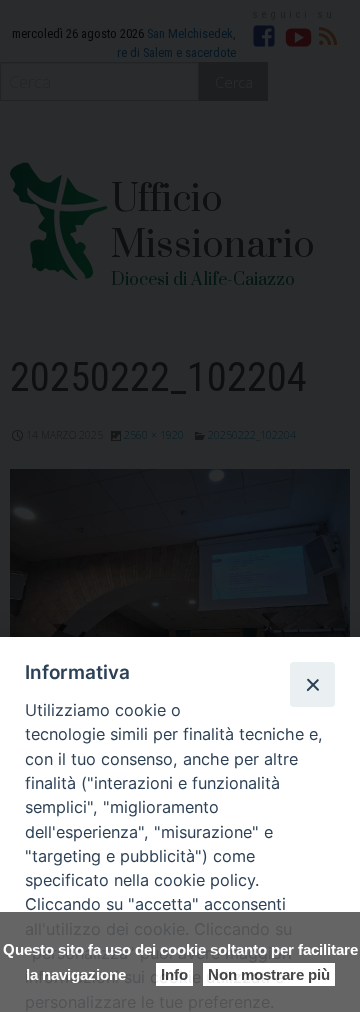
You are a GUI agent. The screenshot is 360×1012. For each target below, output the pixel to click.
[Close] (312, 684)
